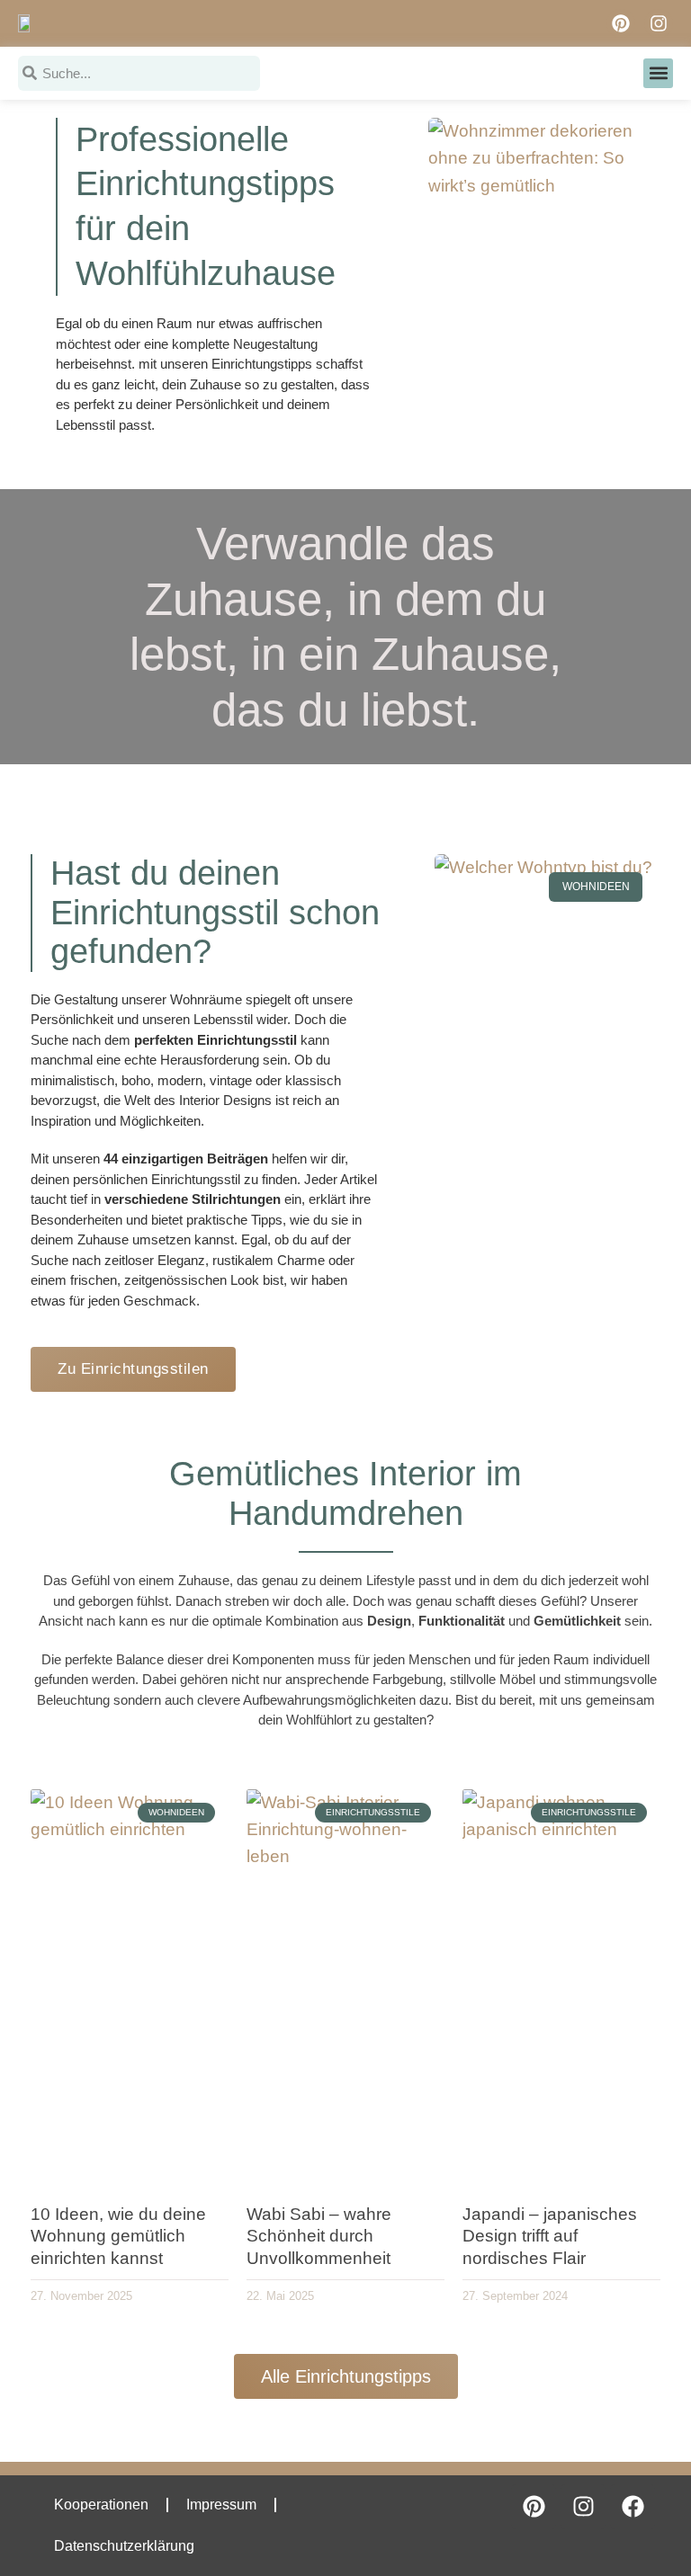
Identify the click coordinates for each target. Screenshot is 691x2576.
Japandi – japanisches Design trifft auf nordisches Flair (550, 2236)
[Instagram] (659, 23)
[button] (658, 73)
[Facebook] (633, 2507)
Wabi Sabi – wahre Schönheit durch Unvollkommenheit (319, 2236)
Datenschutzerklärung (124, 2546)
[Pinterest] (621, 23)
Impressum (221, 2505)
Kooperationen (101, 2505)
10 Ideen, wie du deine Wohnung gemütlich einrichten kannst (118, 2236)
